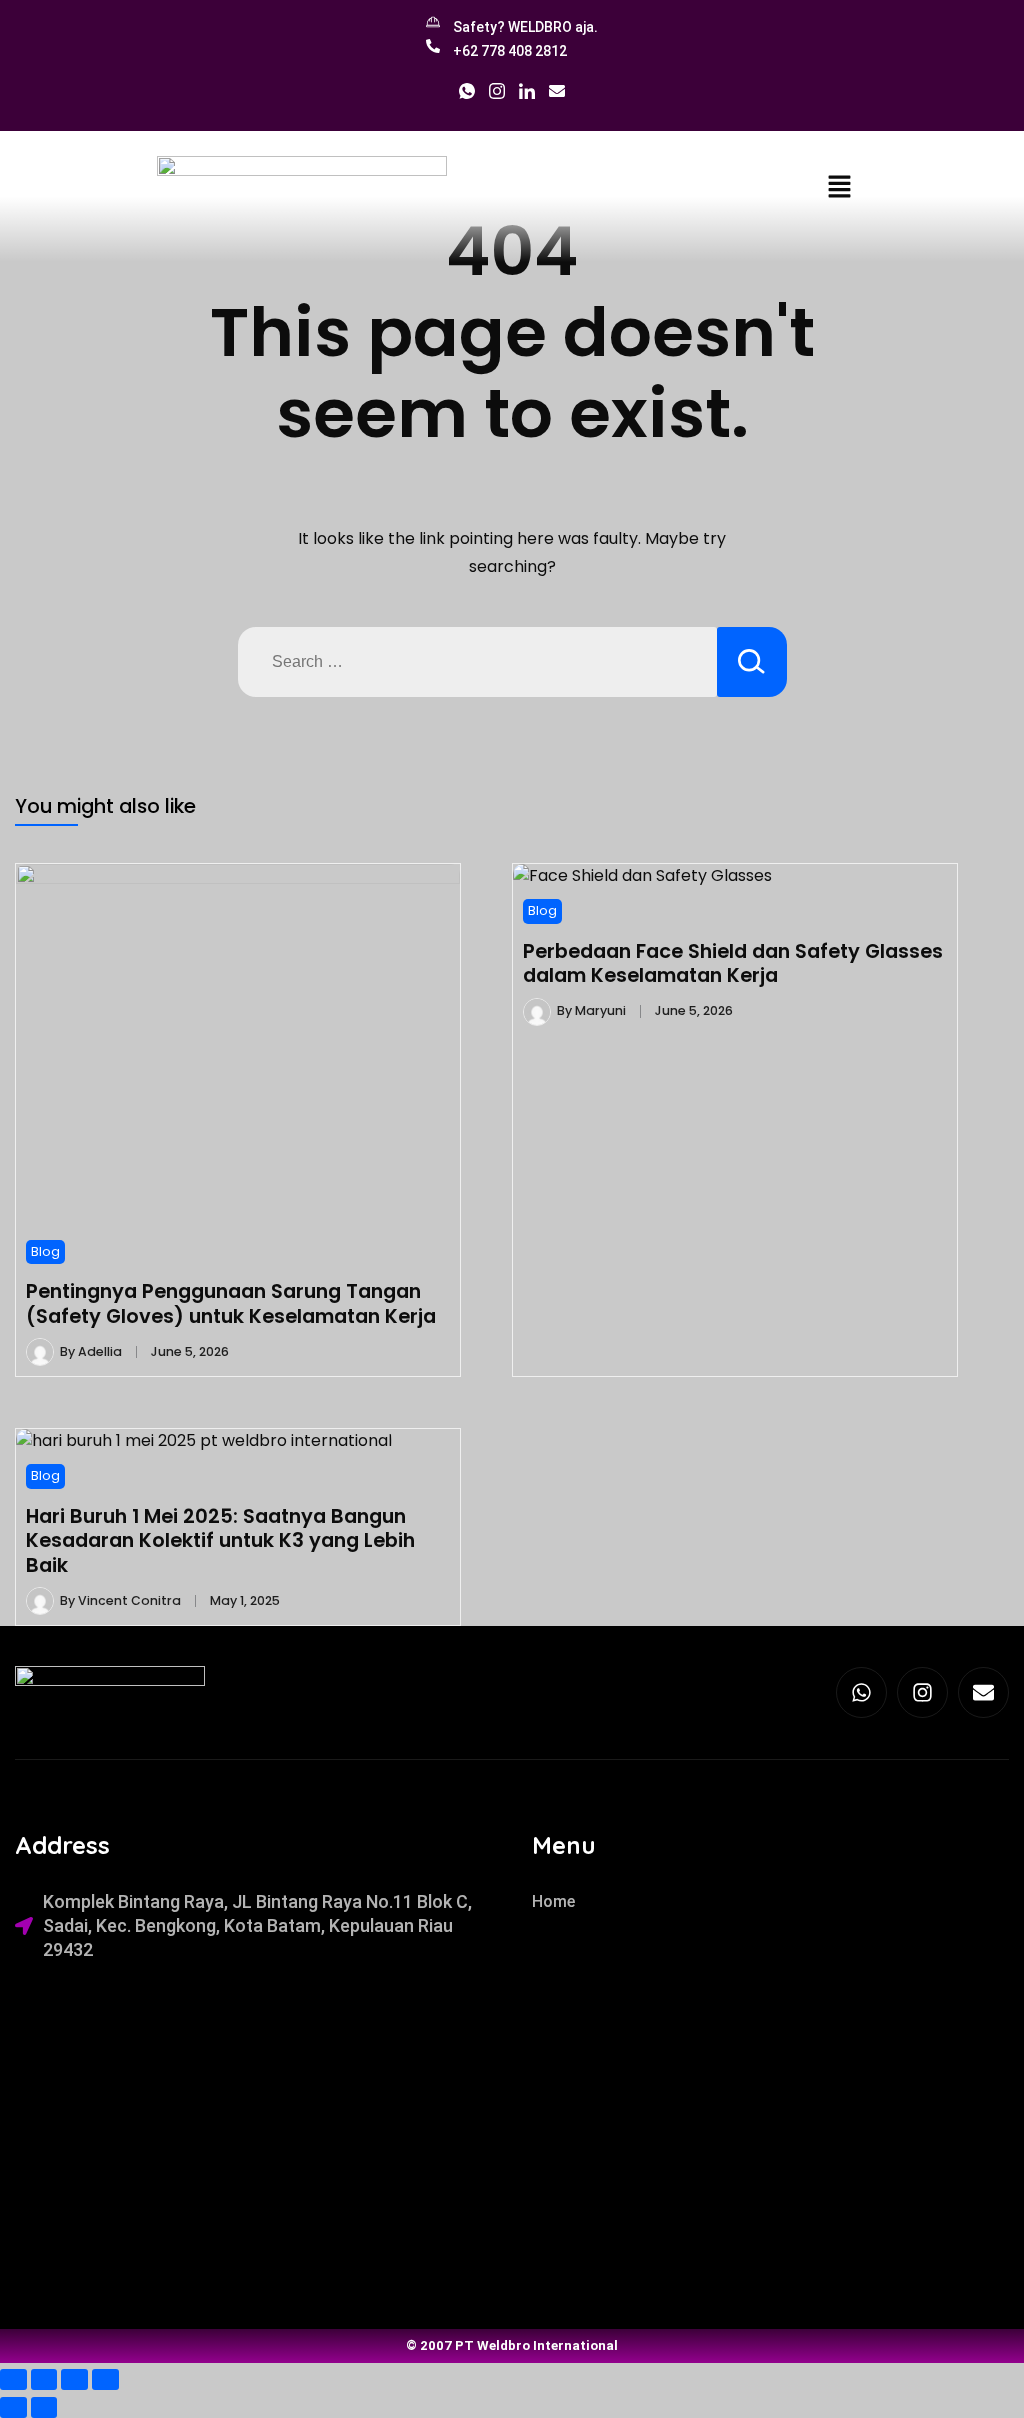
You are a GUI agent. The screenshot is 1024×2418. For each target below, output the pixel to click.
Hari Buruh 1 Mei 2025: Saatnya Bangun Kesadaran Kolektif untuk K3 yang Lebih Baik (220, 1540)
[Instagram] (497, 96)
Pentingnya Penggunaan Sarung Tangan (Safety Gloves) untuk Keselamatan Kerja (231, 1303)
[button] (839, 186)
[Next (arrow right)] (44, 2407)
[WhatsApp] (467, 96)
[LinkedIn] (527, 96)
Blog (45, 1251)
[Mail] (557, 96)
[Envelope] (983, 1692)
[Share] (74, 2379)
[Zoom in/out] (13, 2379)
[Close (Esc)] (105, 2379)
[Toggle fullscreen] (44, 2379)
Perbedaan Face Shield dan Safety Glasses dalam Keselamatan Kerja (733, 963)
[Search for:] (477, 662)
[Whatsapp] (861, 1692)
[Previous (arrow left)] (13, 2407)
